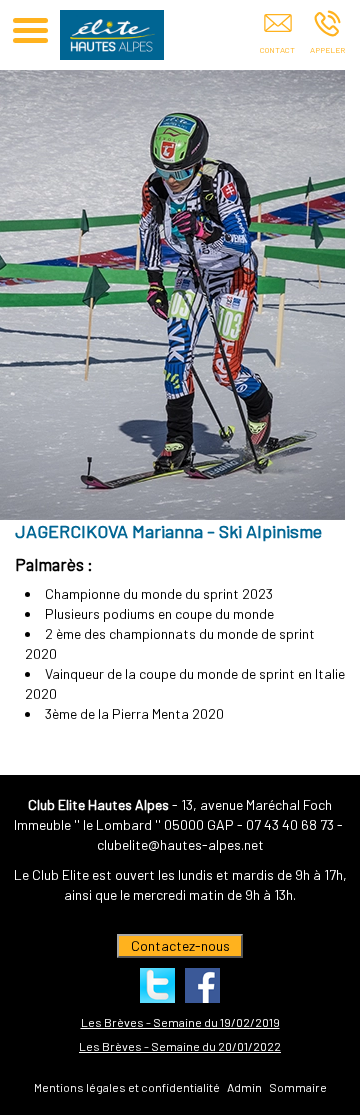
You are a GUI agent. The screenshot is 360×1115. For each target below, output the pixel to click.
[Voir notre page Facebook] (202, 985)
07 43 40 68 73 (290, 824)
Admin (244, 1087)
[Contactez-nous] (277, 37)
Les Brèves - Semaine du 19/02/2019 (180, 1022)
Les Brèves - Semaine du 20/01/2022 (180, 1046)
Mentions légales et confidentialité (127, 1087)
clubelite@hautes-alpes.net (180, 844)
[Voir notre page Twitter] (157, 985)
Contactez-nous (180, 945)
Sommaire (298, 1087)
